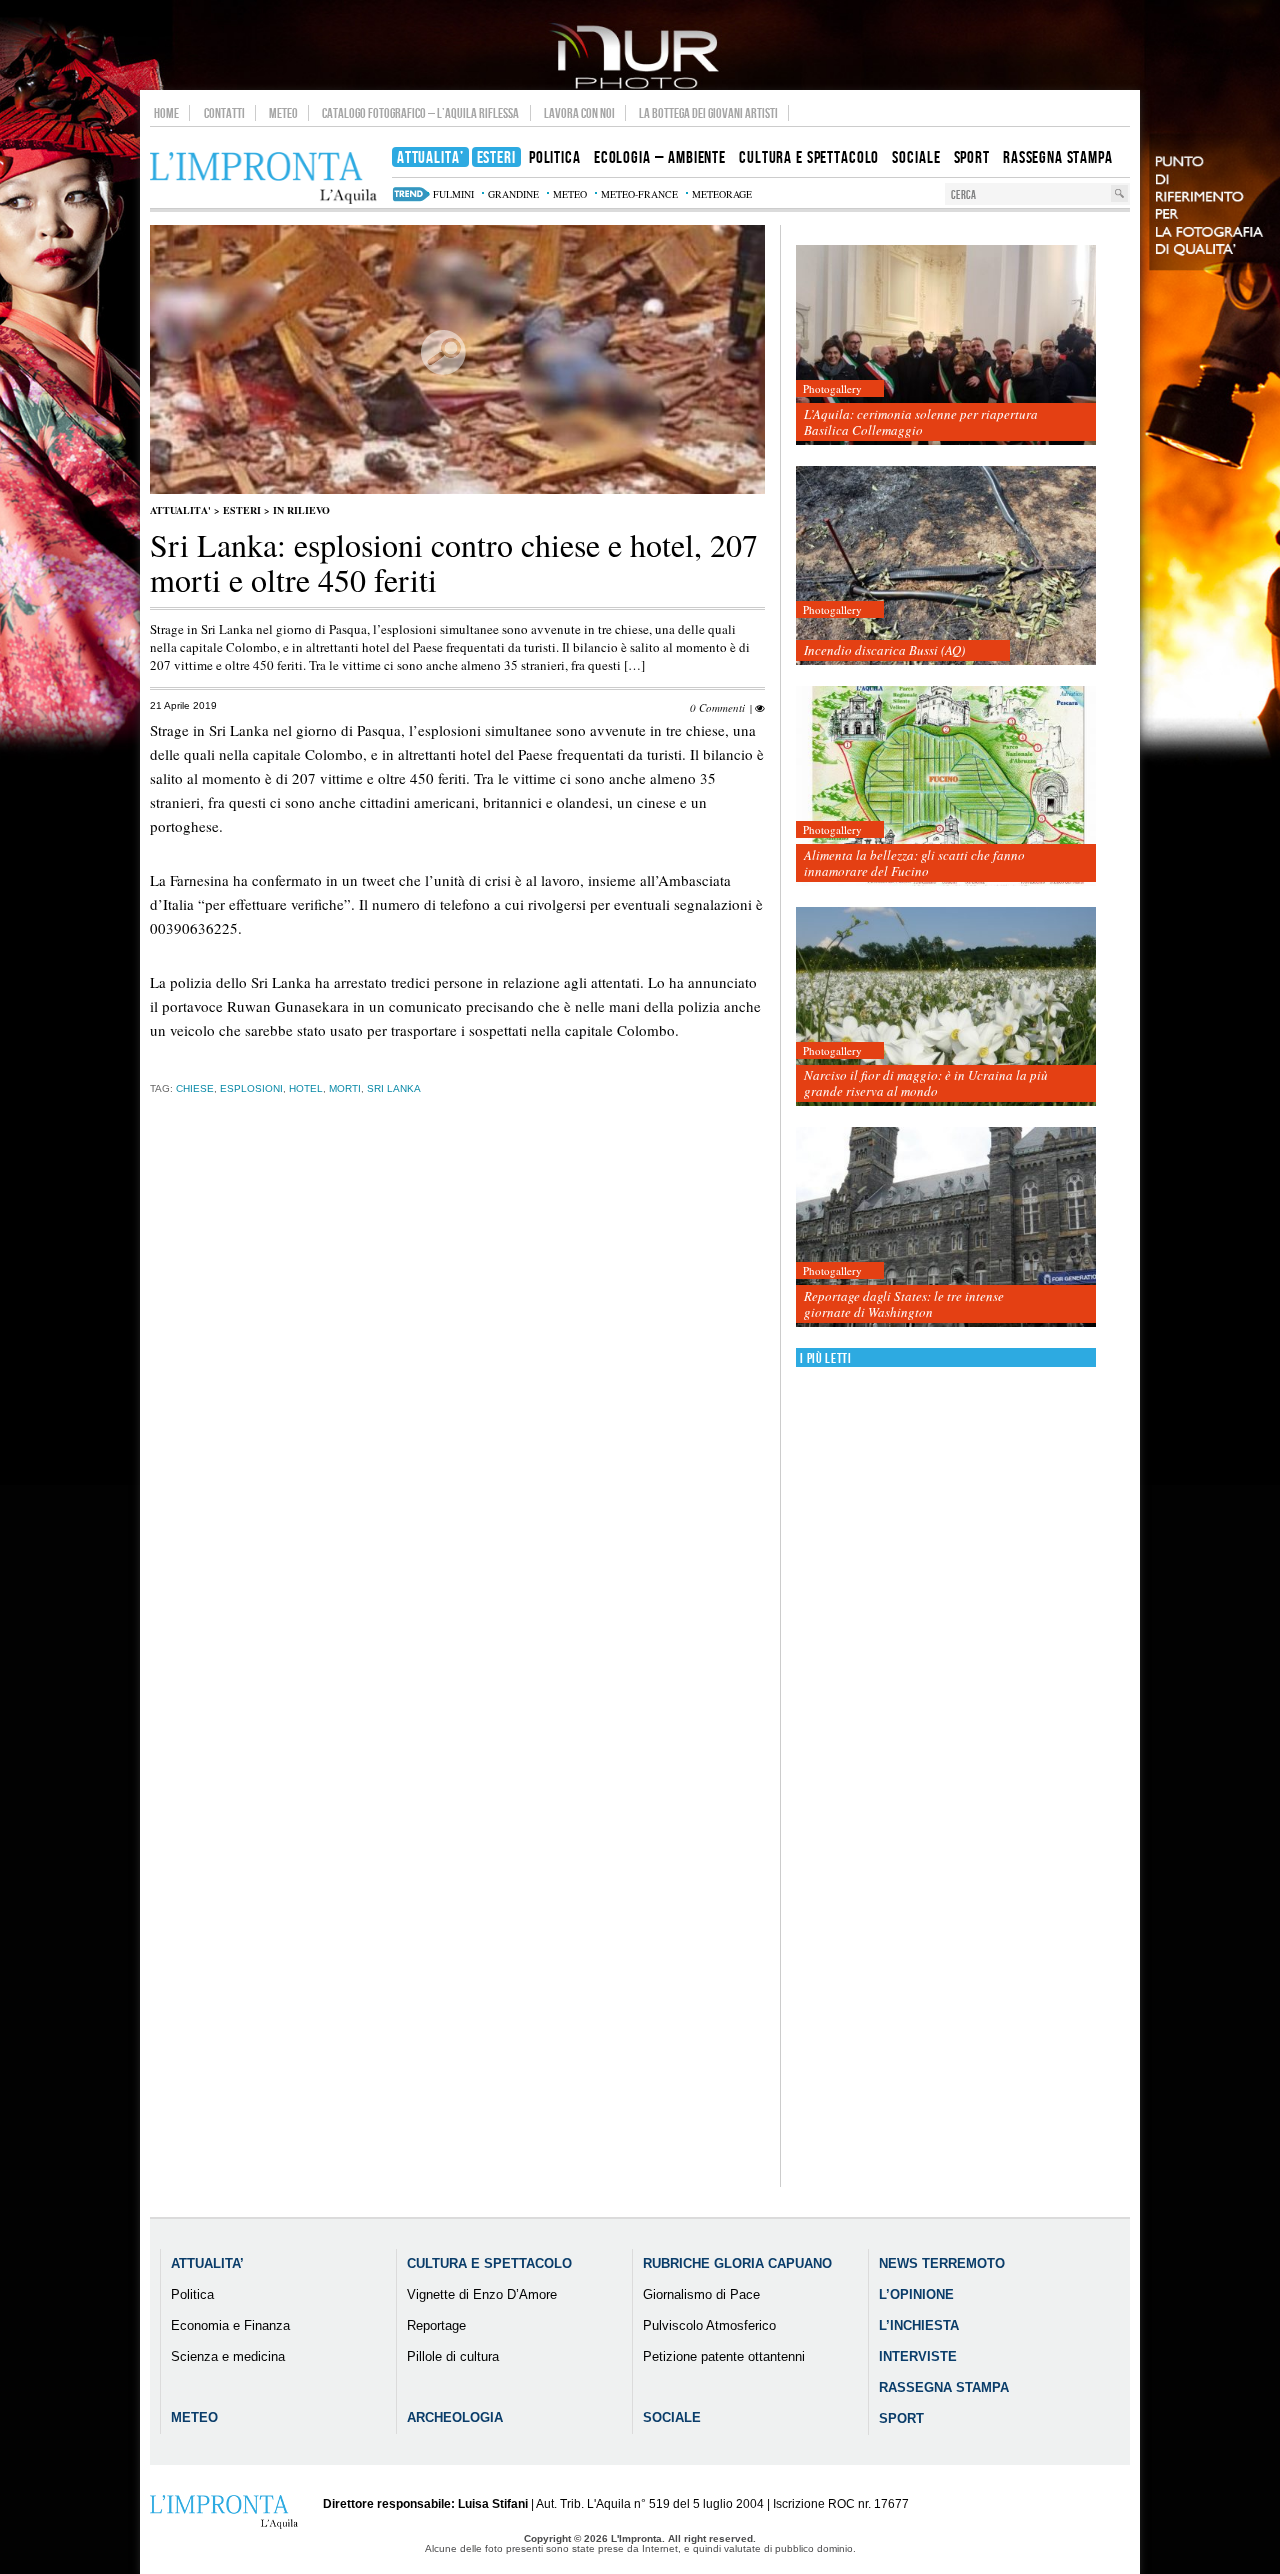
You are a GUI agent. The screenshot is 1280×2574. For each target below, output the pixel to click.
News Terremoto (942, 2263)
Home (166, 113)
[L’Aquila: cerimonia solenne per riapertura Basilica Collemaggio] (946, 345)
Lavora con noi (579, 113)
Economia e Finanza (230, 2325)
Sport (901, 2418)
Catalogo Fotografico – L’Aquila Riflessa (420, 113)
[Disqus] (457, 1423)
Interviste (918, 2356)
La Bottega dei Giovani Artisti (708, 113)
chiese (195, 1088)
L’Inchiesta (919, 2325)
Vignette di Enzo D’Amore (482, 2294)
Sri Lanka (394, 1088)
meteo (570, 194)
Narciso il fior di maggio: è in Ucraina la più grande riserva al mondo (926, 1083)
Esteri (242, 510)
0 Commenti (717, 707)
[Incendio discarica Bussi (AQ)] (946, 566)
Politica (192, 2294)
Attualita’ (207, 2263)
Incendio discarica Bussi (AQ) (884, 650)
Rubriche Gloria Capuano (737, 2263)
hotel (306, 1088)
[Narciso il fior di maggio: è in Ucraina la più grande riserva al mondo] (946, 1007)
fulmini (453, 194)
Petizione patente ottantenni (724, 2356)
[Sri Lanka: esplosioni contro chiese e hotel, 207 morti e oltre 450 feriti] (457, 490)
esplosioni (251, 1088)
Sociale (672, 2417)
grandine (513, 194)
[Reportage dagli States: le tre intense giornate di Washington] (946, 1227)
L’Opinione (916, 2294)
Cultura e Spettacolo (489, 2263)
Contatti (224, 113)
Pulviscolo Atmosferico (709, 2325)
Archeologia (455, 2417)
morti (345, 1088)
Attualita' (180, 510)
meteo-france (639, 194)
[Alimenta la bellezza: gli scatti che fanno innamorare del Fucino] (946, 786)
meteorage (722, 194)
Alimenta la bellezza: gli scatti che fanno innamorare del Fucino (914, 863)
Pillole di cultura (453, 2356)
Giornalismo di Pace (701, 2294)
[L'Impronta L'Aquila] (263, 178)
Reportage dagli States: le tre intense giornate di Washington (904, 1304)
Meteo (283, 113)
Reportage (436, 2325)
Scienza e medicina (228, 2356)
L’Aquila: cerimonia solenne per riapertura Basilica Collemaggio (921, 422)
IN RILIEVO (301, 510)
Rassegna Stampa (944, 2387)
